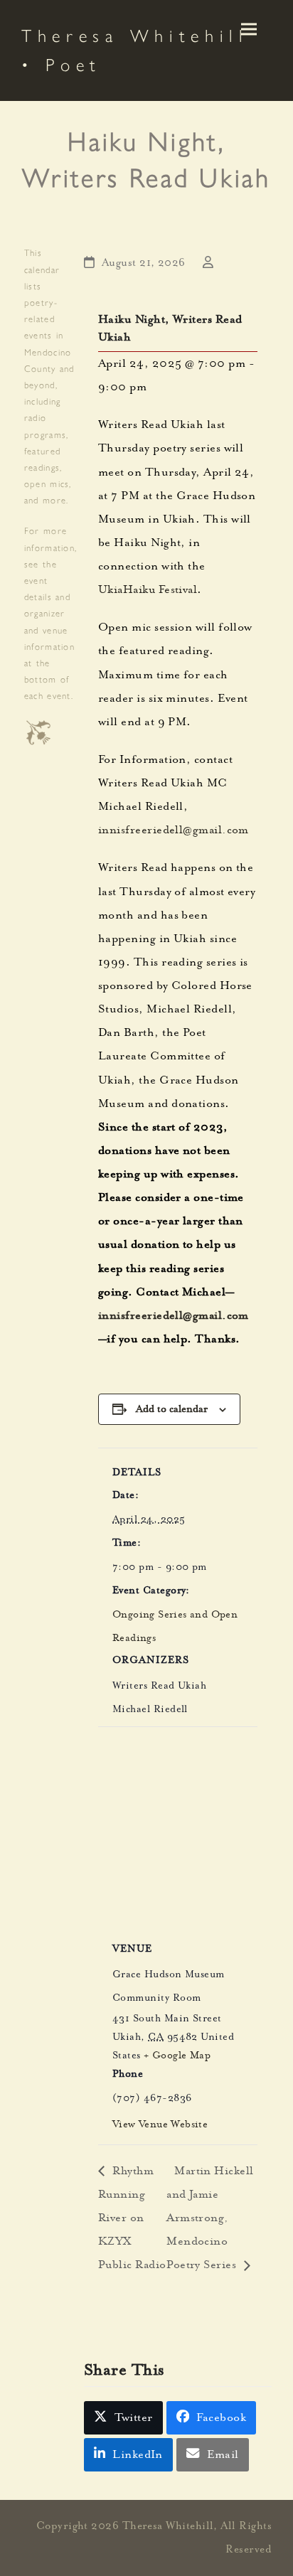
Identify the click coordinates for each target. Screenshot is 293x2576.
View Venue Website (160, 2125)
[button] (249, 30)
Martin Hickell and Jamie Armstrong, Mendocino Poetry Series (210, 2219)
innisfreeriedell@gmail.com (174, 831)
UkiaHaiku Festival (148, 591)
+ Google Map (177, 2056)
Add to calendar (172, 1409)
